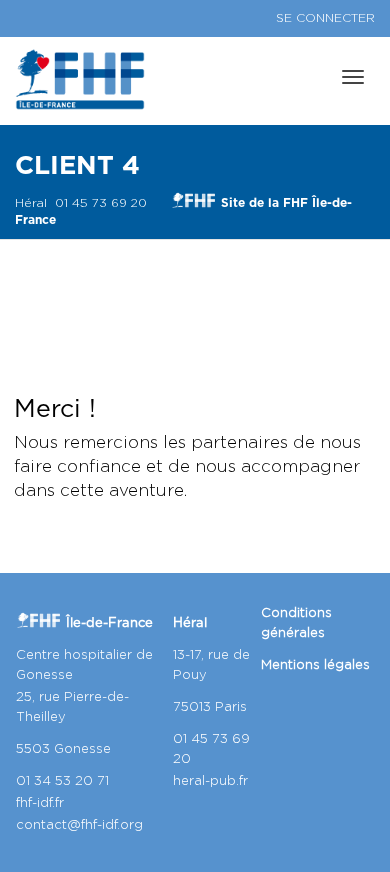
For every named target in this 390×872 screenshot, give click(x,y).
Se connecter (325, 18)
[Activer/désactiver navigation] (353, 77)
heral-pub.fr (210, 781)
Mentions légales (315, 665)
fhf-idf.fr (40, 803)
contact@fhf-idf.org (79, 825)
